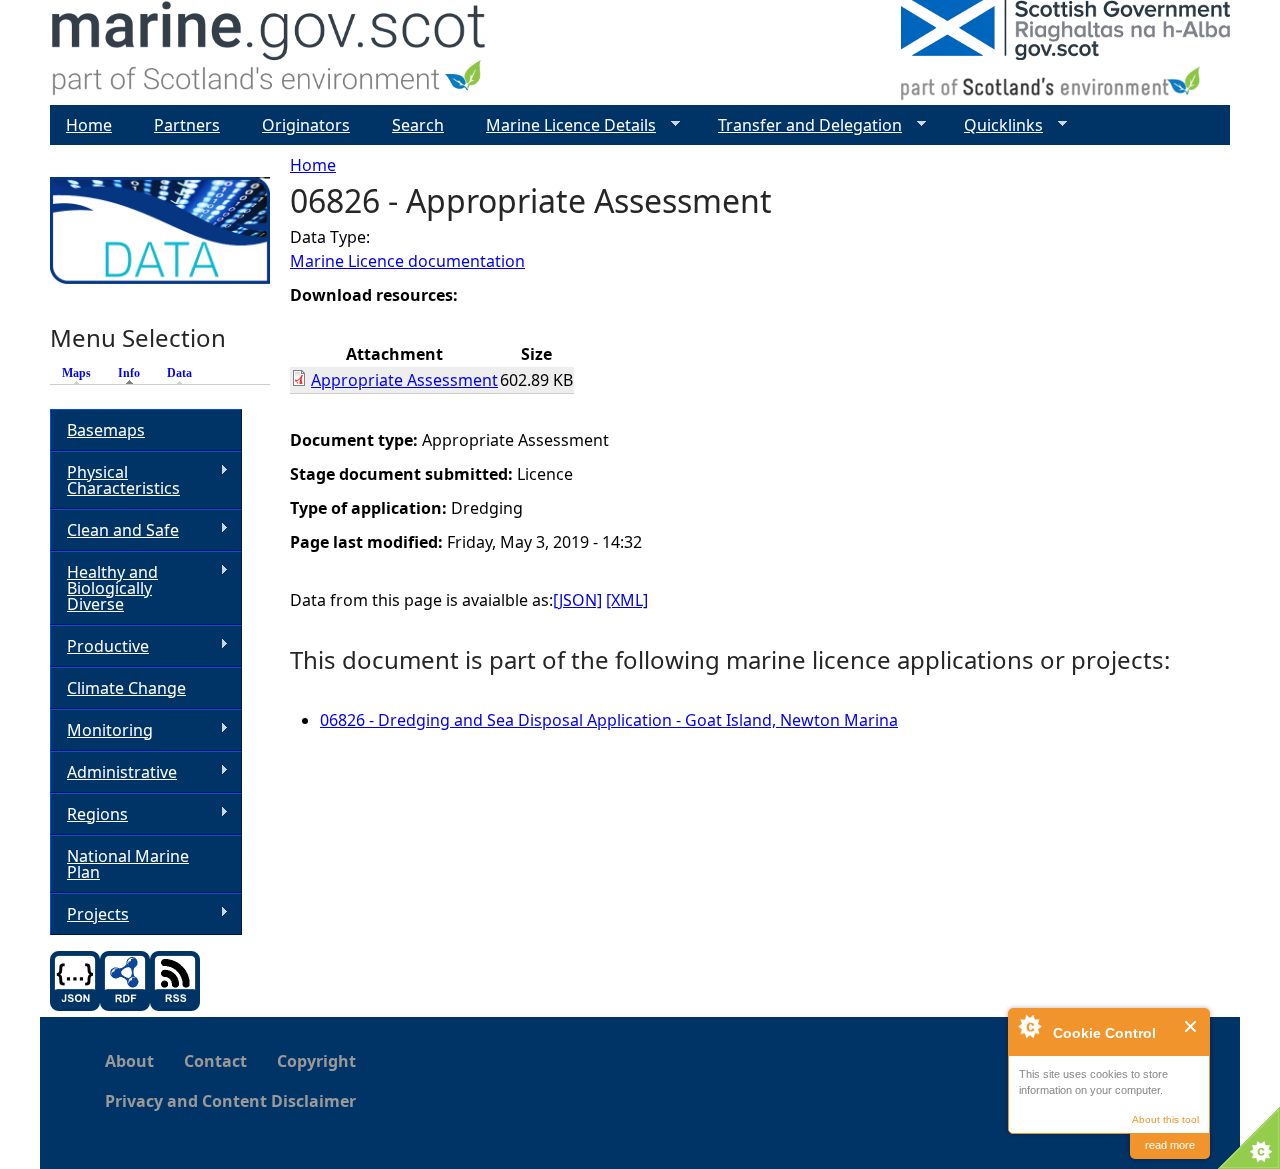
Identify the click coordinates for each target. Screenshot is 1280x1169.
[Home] (269, 52)
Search (418, 125)
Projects (89, 914)
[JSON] (577, 600)
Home (313, 165)
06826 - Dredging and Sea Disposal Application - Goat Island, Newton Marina (609, 720)
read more (1170, 1145)
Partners (187, 125)
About (129, 1061)
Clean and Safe (114, 530)
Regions (89, 814)
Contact (215, 1061)
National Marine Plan (128, 864)
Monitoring (101, 730)
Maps (76, 373)
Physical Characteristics (115, 480)
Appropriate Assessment (404, 380)
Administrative (113, 772)
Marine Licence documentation (407, 261)
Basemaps (106, 430)
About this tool (1165, 1119)
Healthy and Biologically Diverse (104, 588)
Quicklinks (995, 125)
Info (134, 373)
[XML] (627, 600)
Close (1191, 1026)
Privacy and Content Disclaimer (230, 1101)
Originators (306, 125)
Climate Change (126, 688)
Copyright (316, 1061)
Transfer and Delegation (802, 125)
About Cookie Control (1029, 1026)
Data (179, 373)
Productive (99, 646)
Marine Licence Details (563, 125)
